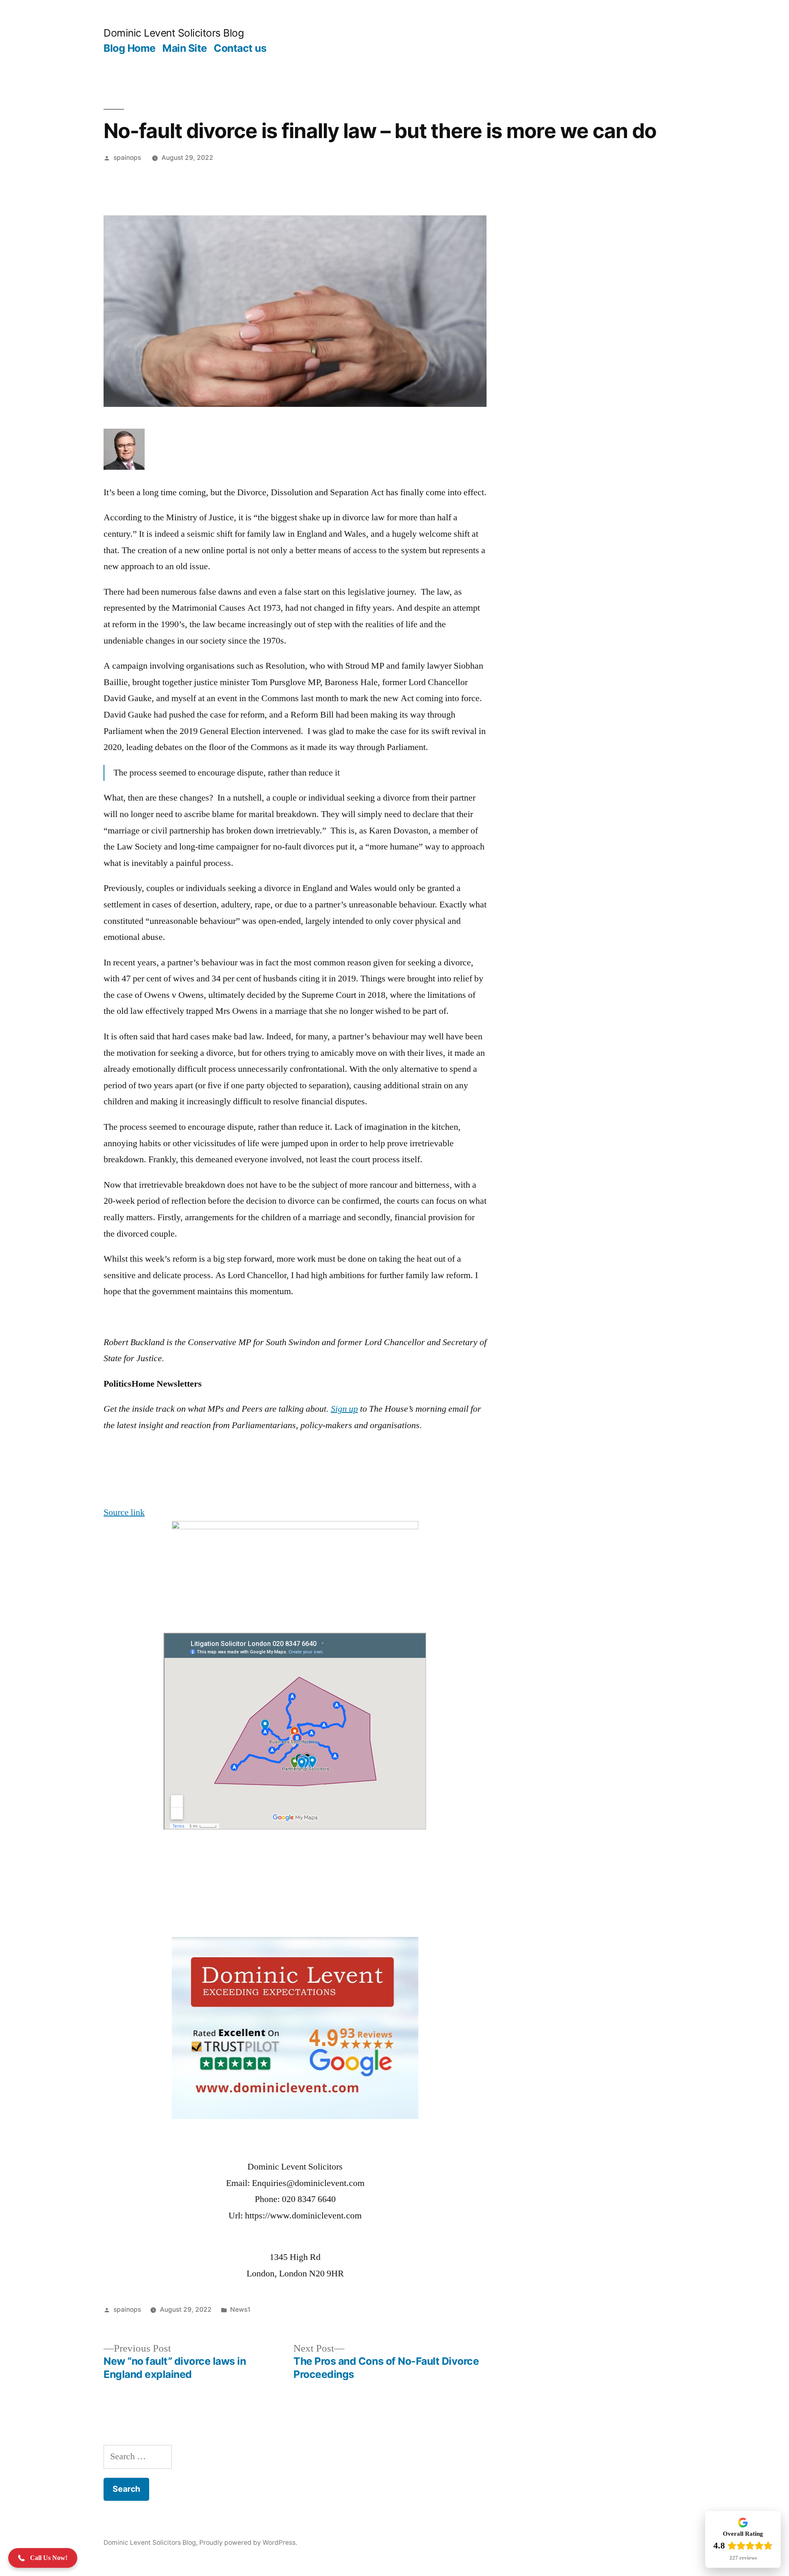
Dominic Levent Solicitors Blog (174, 33)
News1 (240, 2309)
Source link (124, 1512)
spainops (127, 158)
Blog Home (130, 48)
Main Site (185, 48)
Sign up (344, 1409)
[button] (43, 2558)
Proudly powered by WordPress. (248, 2543)
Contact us (240, 48)
